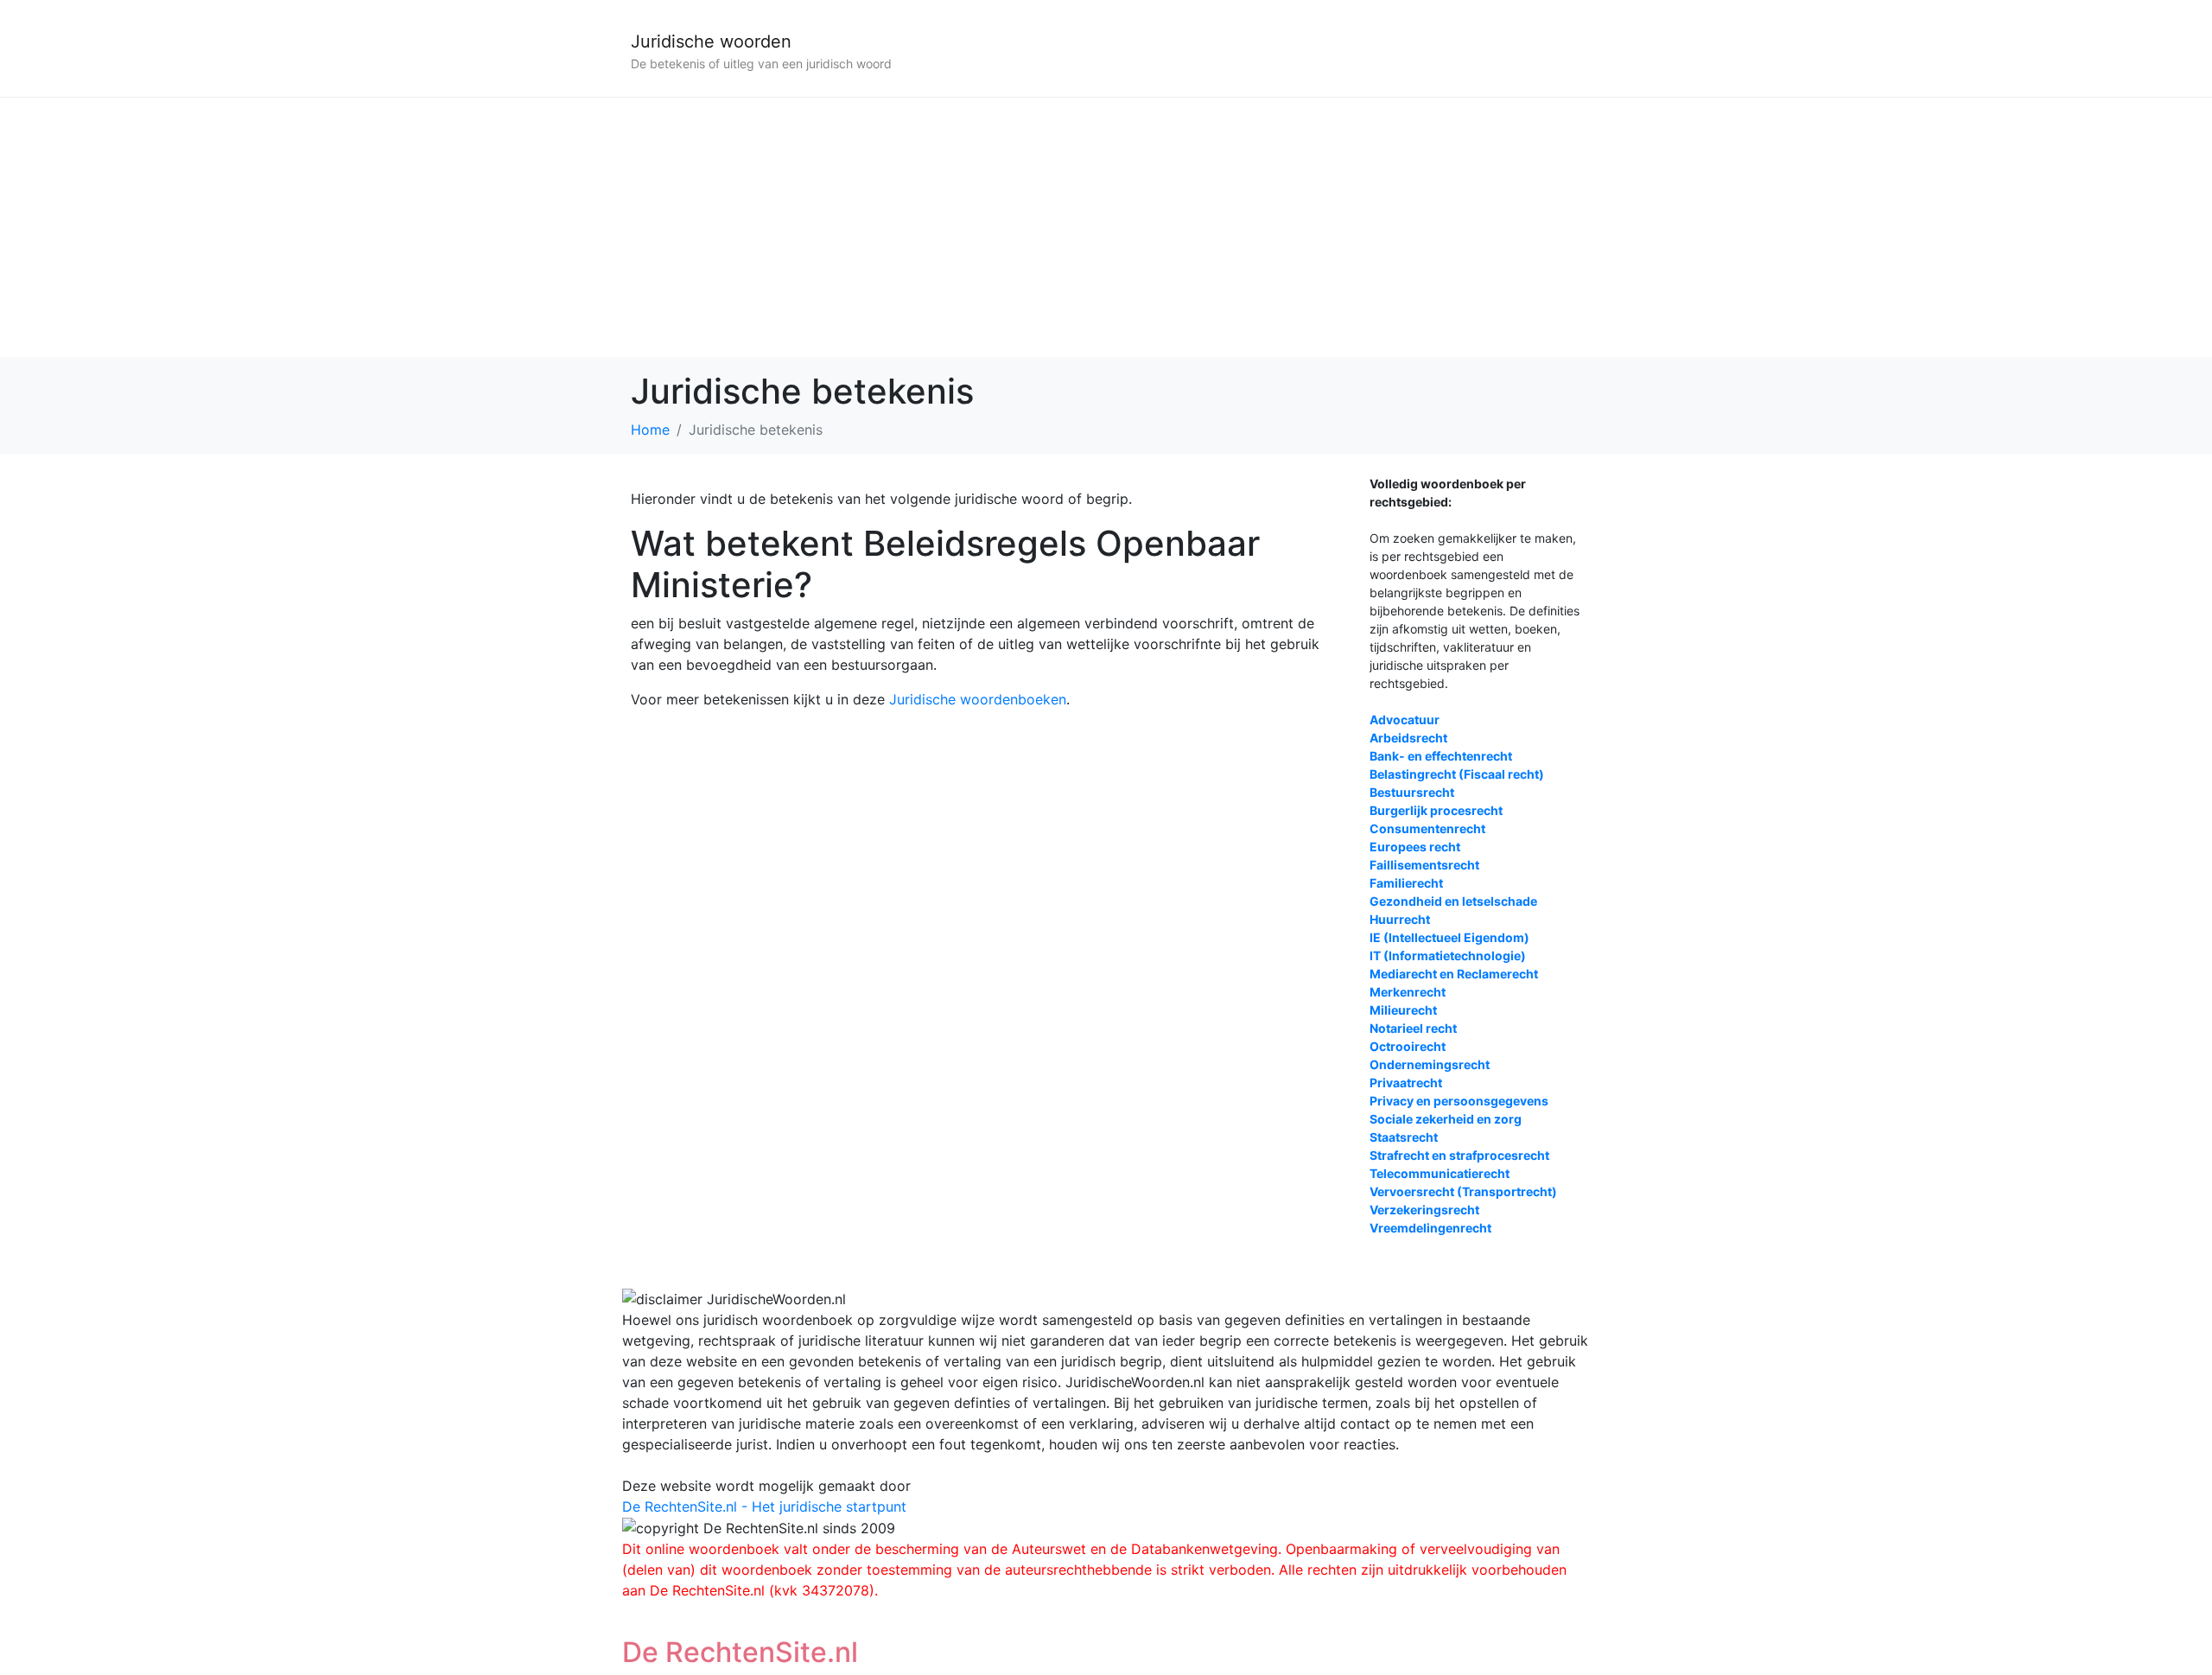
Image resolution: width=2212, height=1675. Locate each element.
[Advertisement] (1106, 227)
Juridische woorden (711, 41)
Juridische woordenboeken (978, 699)
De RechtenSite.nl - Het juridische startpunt (764, 1506)
